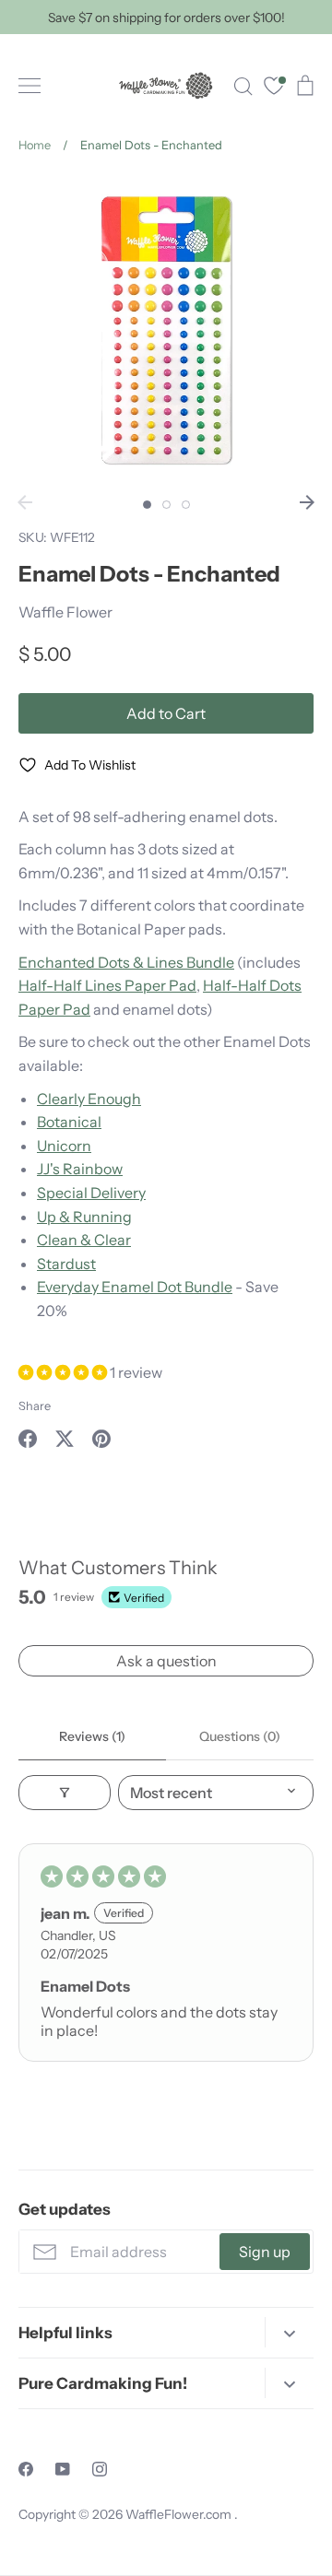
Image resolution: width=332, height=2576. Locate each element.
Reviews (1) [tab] (92, 1736)
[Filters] (65, 1793)
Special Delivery (91, 1193)
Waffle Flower (65, 612)
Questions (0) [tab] (240, 1736)
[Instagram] (100, 2469)
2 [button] (166, 505)
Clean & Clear (84, 1240)
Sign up (265, 2252)
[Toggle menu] (30, 86)
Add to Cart (166, 713)
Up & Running (84, 1217)
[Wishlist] (274, 88)
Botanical (69, 1122)
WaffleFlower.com (180, 2514)
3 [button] (186, 505)
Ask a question (166, 1661)
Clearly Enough (89, 1099)
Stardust (66, 1264)
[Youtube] (63, 2469)
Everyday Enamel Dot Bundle (135, 1287)
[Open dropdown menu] (289, 2332)
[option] (166, 330)
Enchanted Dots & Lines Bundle (126, 962)
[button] (64, 1372)
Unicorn (64, 1146)
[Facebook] (26, 2469)
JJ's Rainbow (80, 1169)
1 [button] (147, 505)
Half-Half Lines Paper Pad (107, 985)
